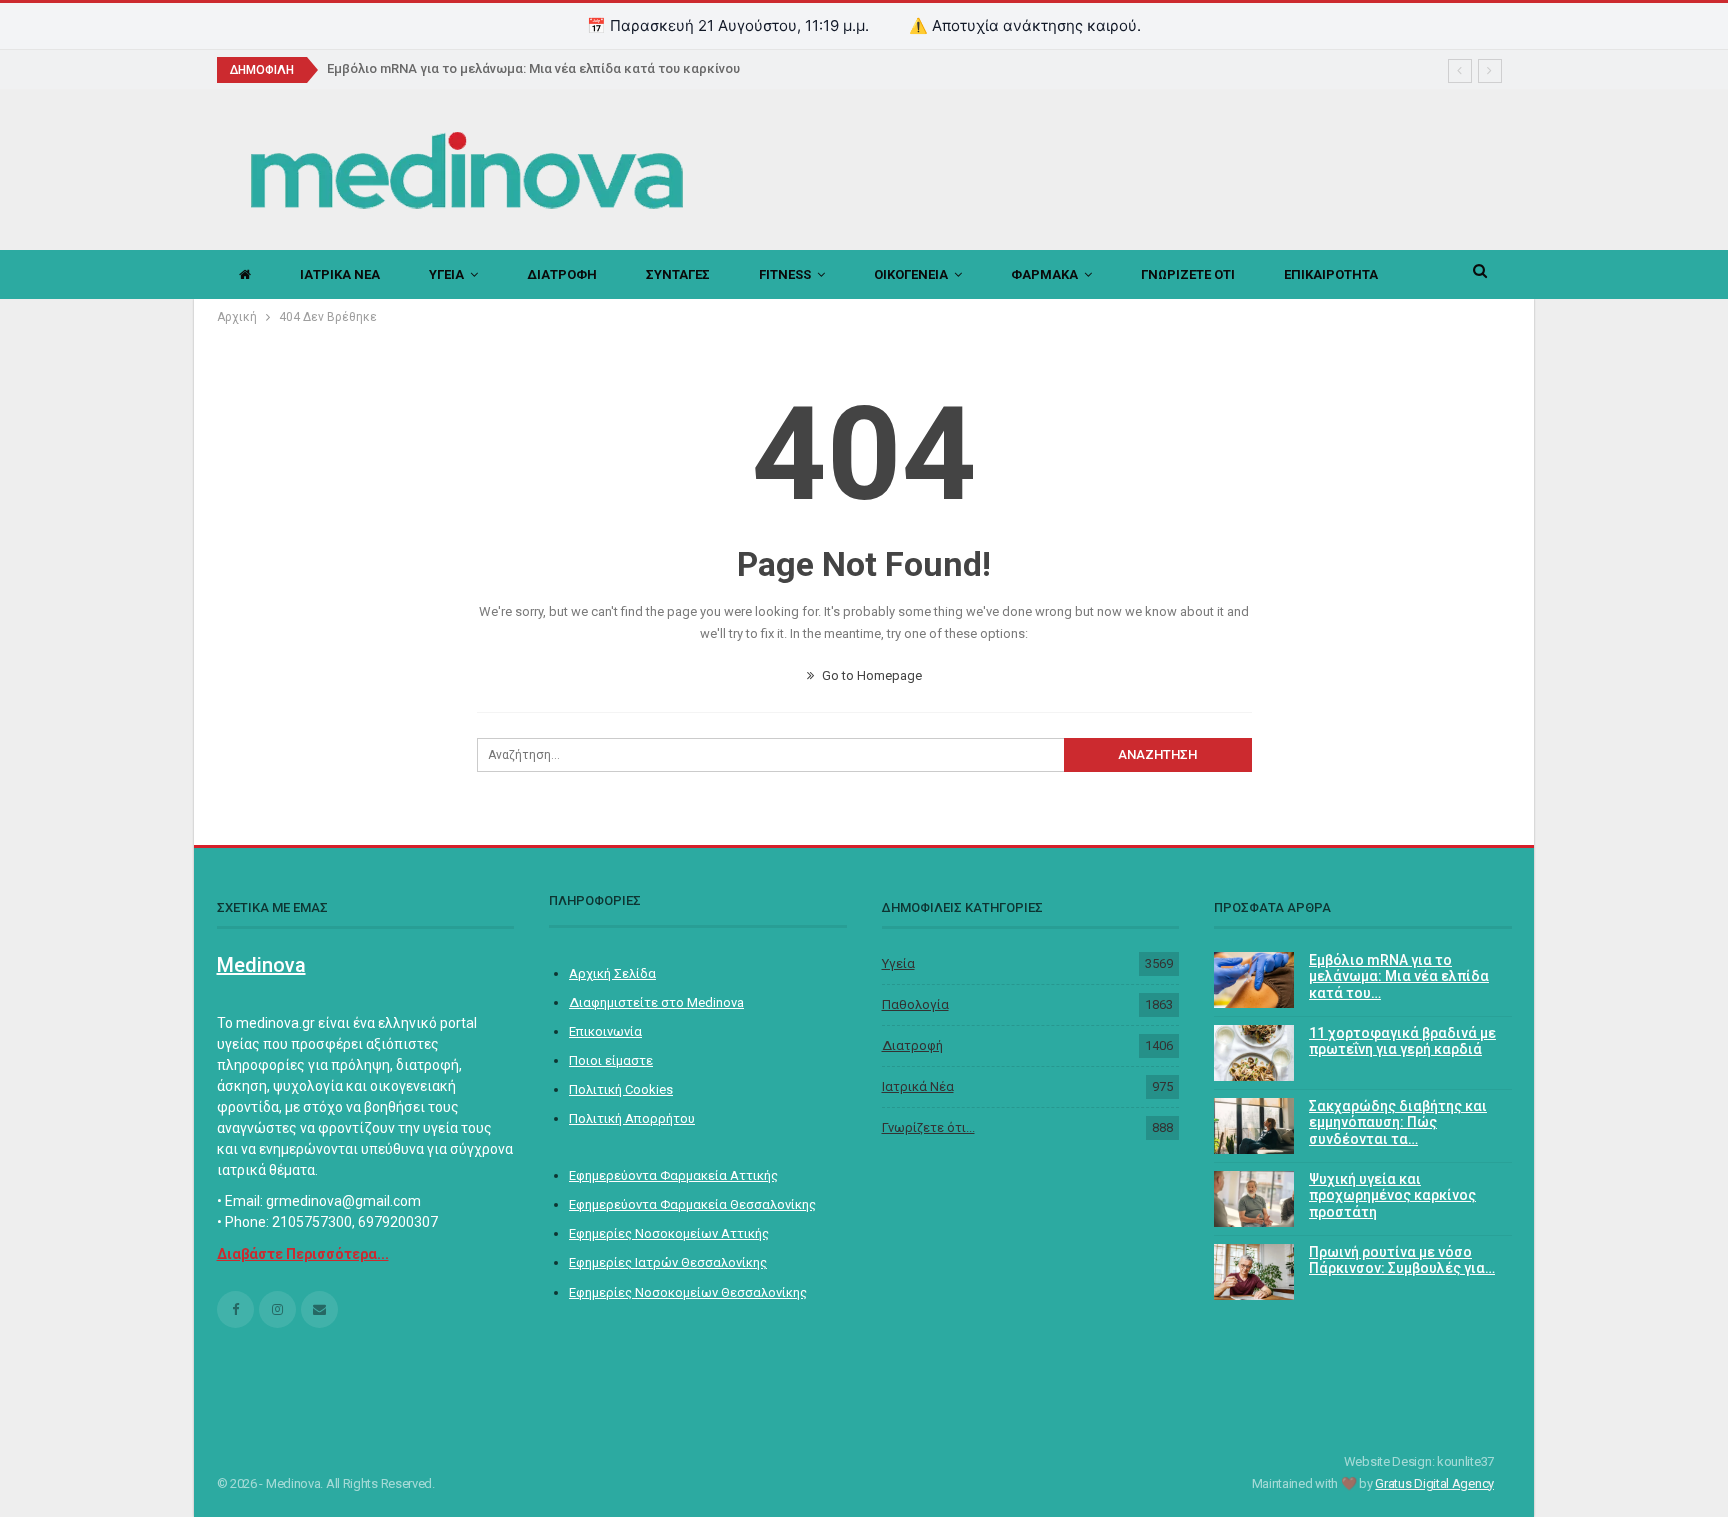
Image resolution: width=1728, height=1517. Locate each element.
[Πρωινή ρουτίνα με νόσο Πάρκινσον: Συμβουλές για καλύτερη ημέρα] (1254, 1272)
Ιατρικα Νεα (340, 274)
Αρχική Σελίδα (612, 973)
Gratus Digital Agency (1434, 1483)
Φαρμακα (1044, 274)
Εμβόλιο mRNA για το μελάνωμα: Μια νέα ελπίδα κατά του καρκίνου (533, 68)
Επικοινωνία (605, 1031)
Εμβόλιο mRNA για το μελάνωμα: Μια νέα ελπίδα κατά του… (1399, 977)
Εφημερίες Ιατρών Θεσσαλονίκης (668, 1262)
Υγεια (446, 274)
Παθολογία (915, 1004)
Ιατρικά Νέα (918, 1086)
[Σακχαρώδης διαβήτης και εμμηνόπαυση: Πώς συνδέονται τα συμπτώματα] (1254, 1126)
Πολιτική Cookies (621, 1089)
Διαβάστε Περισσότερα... (303, 1254)
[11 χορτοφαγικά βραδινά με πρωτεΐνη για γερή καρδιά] (1254, 1053)
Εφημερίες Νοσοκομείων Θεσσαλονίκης (688, 1292)
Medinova (261, 965)
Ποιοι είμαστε (611, 1060)
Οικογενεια (911, 274)
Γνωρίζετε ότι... (928, 1127)
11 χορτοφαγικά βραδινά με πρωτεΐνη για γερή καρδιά (1402, 1041)
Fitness (785, 274)
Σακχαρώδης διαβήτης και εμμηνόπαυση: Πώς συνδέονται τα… (1398, 1123)
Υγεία (898, 963)
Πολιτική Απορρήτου (632, 1118)
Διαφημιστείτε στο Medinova (656, 1002)
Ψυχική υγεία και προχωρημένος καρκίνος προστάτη (1392, 1196)
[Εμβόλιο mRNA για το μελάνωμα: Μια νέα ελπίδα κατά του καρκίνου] (1254, 980)
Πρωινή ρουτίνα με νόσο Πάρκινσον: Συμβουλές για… (1402, 1260)
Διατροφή (912, 1045)
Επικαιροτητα (1331, 274)
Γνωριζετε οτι (1188, 274)
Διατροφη (562, 274)
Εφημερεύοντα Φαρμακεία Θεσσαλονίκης (692, 1204)
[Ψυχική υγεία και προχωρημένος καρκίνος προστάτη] (1254, 1199)
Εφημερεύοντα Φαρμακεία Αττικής (673, 1175)
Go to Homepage (870, 675)
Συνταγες (678, 274)
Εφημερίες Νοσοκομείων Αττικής (669, 1233)
